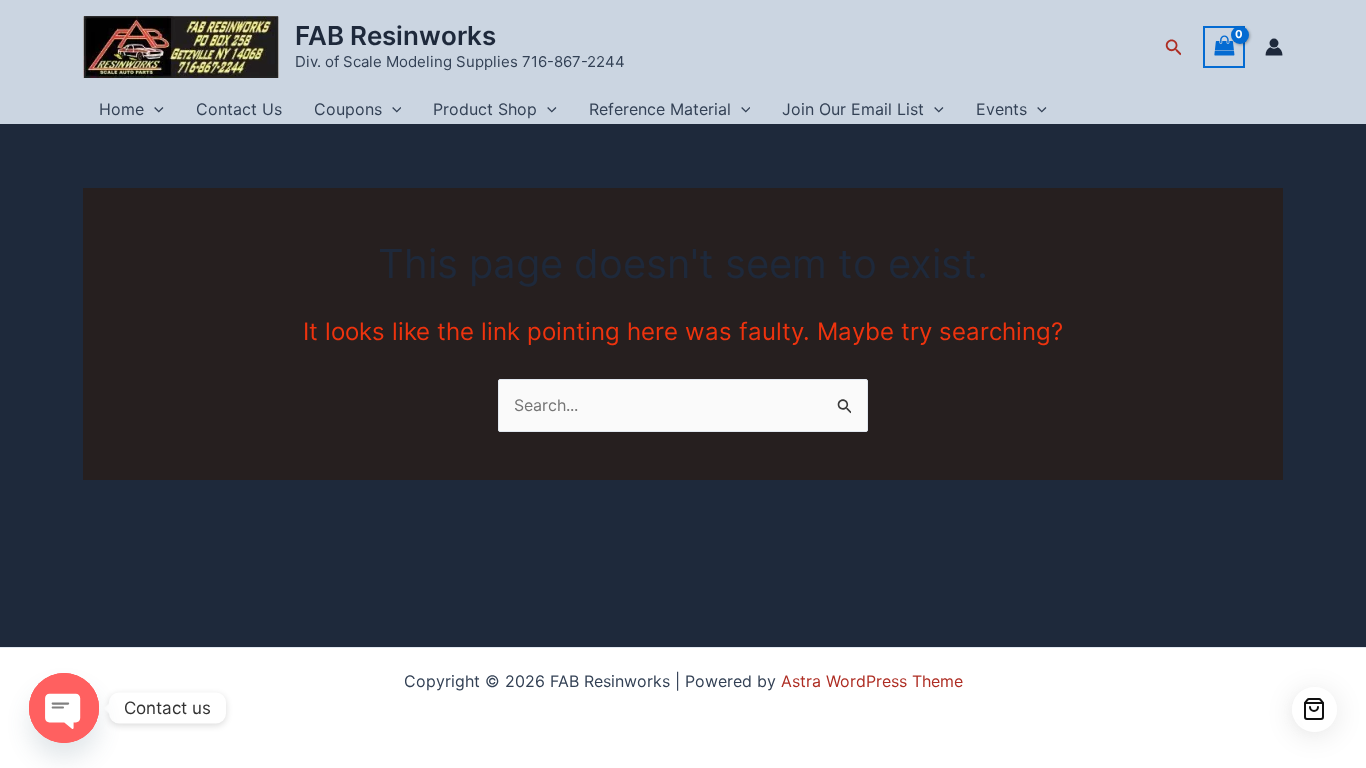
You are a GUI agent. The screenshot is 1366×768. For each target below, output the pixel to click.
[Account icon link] (1274, 47)
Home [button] (121, 109)
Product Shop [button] (485, 109)
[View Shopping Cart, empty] (1224, 46)
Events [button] (1001, 109)
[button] (1174, 47)
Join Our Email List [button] (853, 109)
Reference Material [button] (660, 109)
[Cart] (1314, 709)
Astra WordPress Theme (872, 681)
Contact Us (239, 109)
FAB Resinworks (395, 35)
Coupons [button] (348, 109)
